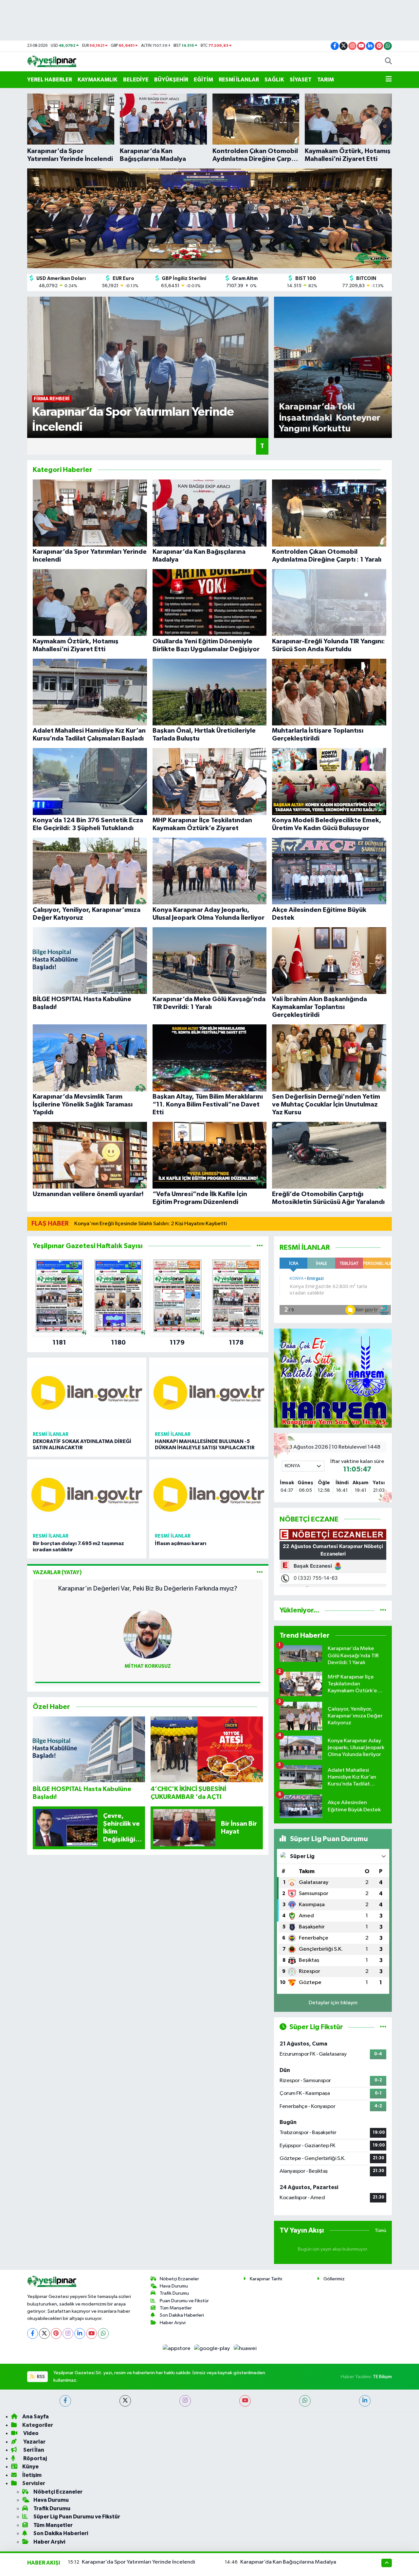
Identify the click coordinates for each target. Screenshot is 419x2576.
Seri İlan (33, 2450)
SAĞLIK (274, 80)
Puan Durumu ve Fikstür (184, 2301)
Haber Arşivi (173, 2323)
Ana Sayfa (36, 2417)
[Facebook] (33, 2333)
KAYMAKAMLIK (98, 80)
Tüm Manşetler (176, 2308)
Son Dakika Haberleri (182, 2315)
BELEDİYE (136, 80)
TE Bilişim (382, 2377)
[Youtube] (91, 2333)
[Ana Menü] (389, 80)
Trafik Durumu (174, 2293)
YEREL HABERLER (50, 80)
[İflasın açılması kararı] (209, 1494)
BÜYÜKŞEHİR (171, 80)
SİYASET (301, 80)
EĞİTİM (203, 80)
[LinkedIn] (80, 2333)
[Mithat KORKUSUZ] (148, 1634)
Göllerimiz (334, 2279)
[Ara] (388, 62)
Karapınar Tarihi (266, 2279)
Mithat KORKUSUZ (148, 1666)
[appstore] (177, 2349)
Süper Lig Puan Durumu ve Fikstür (77, 2517)
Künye (30, 2467)
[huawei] (245, 2349)
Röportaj (35, 2458)
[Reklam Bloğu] (333, 1378)
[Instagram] (68, 2333)
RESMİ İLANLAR (239, 80)
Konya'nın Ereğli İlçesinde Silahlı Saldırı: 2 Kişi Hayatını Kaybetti (151, 1224)
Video (30, 2433)
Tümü (381, 2230)
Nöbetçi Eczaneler (179, 2279)
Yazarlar (34, 2442)
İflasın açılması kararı (181, 1543)
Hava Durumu (174, 2286)
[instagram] (185, 2401)
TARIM (326, 80)
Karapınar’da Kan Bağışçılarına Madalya (288, 2562)
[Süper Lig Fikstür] (383, 2027)
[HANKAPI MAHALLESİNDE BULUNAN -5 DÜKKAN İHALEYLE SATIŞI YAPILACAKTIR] (209, 1393)
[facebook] (65, 2401)
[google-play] (213, 2349)
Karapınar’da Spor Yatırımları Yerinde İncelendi (138, 2562)
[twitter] (125, 2401)
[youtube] (245, 2401)
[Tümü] (260, 1246)
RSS (40, 2377)
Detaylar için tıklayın (333, 2003)
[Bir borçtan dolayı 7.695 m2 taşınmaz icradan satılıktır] (87, 1494)
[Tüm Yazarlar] (260, 1572)
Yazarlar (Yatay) (57, 1572)
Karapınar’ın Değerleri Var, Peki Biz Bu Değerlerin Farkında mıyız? (148, 1589)
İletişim (32, 2475)
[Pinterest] (56, 2333)
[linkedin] (365, 2401)
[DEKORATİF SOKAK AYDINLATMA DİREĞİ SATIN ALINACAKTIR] (87, 1393)
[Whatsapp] (103, 2333)
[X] (44, 2333)
